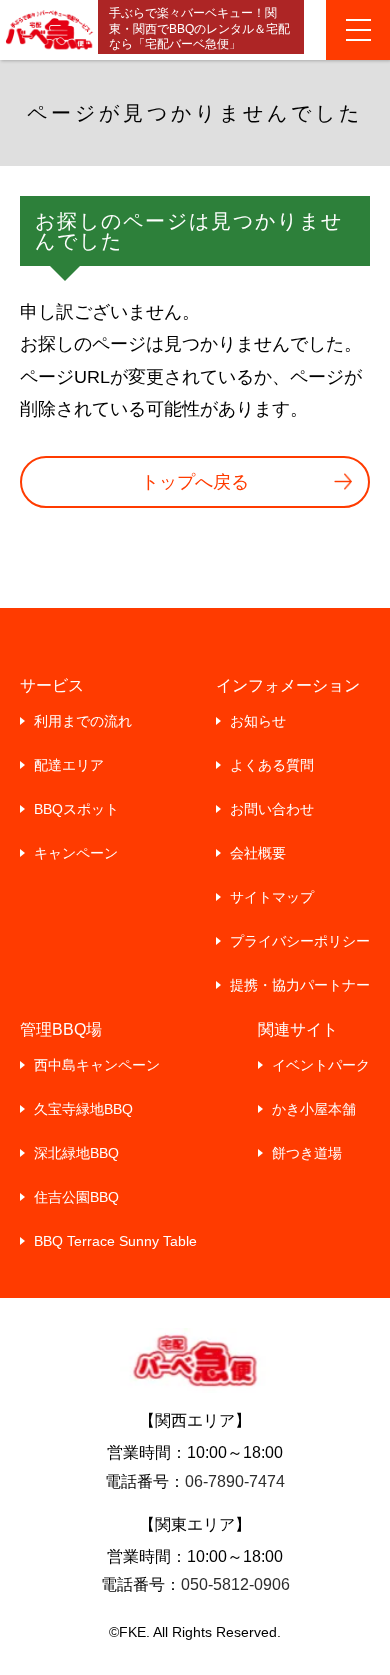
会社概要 (258, 853)
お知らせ (258, 721)
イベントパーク (321, 1065)
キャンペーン (76, 853)
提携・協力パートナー (300, 985)
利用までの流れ (83, 721)
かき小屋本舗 (314, 1109)
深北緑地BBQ (76, 1153)
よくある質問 (272, 765)
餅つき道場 (307, 1153)
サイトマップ (272, 897)
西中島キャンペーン (97, 1065)
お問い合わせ (272, 809)
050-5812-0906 (235, 1584)
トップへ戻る (195, 482)
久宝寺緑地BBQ (83, 1109)
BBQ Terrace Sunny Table (115, 1241)
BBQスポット (76, 809)
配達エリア (69, 765)
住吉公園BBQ (76, 1197)
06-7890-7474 (235, 1481)
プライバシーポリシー (300, 941)
